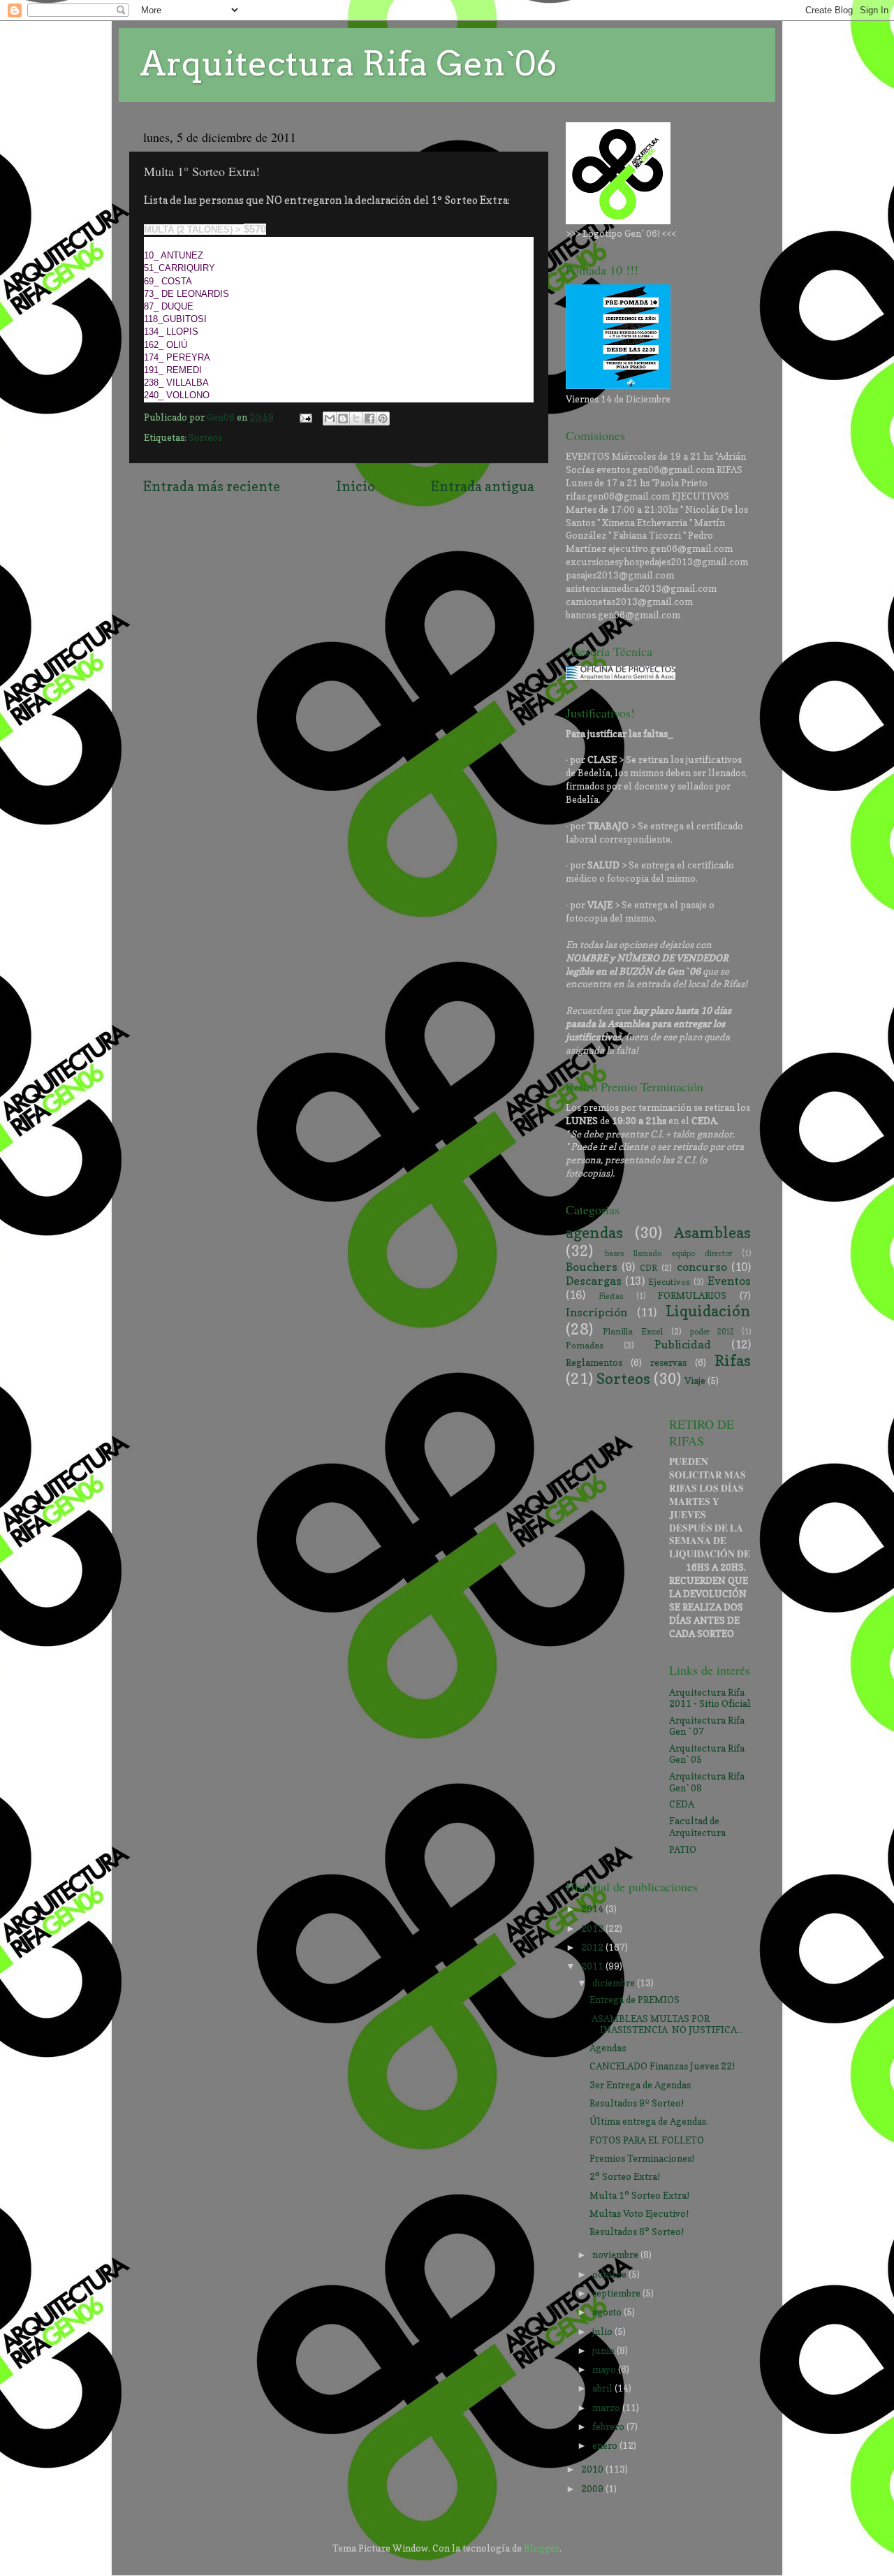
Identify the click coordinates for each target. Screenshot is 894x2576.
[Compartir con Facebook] (369, 419)
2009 (593, 2489)
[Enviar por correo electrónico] (330, 419)
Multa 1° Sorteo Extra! (639, 2195)
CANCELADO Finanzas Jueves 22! (662, 2066)
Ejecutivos (669, 1282)
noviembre (616, 2255)
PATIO (683, 1849)
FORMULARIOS (692, 1295)
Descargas (594, 1281)
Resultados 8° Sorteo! (637, 2232)
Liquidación (708, 1311)
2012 (593, 1947)
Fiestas (611, 1296)
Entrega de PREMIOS (635, 2000)
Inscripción (596, 1312)
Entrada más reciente (212, 486)
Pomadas (585, 1345)
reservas (668, 1362)
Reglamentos (594, 1362)
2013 (593, 1928)
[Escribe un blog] (343, 419)
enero (606, 2445)
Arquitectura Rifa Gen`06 (348, 64)
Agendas (608, 2048)
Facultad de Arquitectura (697, 1826)
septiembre (617, 2293)
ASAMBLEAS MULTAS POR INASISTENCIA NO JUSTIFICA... (666, 2024)
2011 (593, 1966)
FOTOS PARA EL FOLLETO (647, 2140)
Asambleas (712, 1232)
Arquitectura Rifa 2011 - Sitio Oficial (710, 1698)
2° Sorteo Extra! (625, 2176)
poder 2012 (712, 1332)
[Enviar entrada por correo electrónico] (305, 417)
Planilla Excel (633, 1331)
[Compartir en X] (356, 419)
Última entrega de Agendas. (649, 2121)
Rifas (733, 1360)
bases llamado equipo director (668, 1254)
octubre (610, 2274)
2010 (593, 2469)
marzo (607, 2408)
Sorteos (205, 437)
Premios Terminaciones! (642, 2158)
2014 (593, 1909)
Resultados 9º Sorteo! (637, 2103)
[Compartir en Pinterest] (383, 419)
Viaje (695, 1381)
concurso (702, 1267)
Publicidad (683, 1344)
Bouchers (592, 1267)
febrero (609, 2426)
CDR (648, 1268)
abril (603, 2388)
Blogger (542, 2548)
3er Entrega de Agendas (640, 2085)
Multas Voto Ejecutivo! (639, 2213)
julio (603, 2331)
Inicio (356, 486)
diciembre (615, 1983)
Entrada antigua (483, 486)
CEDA (682, 1804)
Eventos (729, 1281)
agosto (608, 2312)
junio (604, 2350)
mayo (605, 2369)
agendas (594, 1232)
